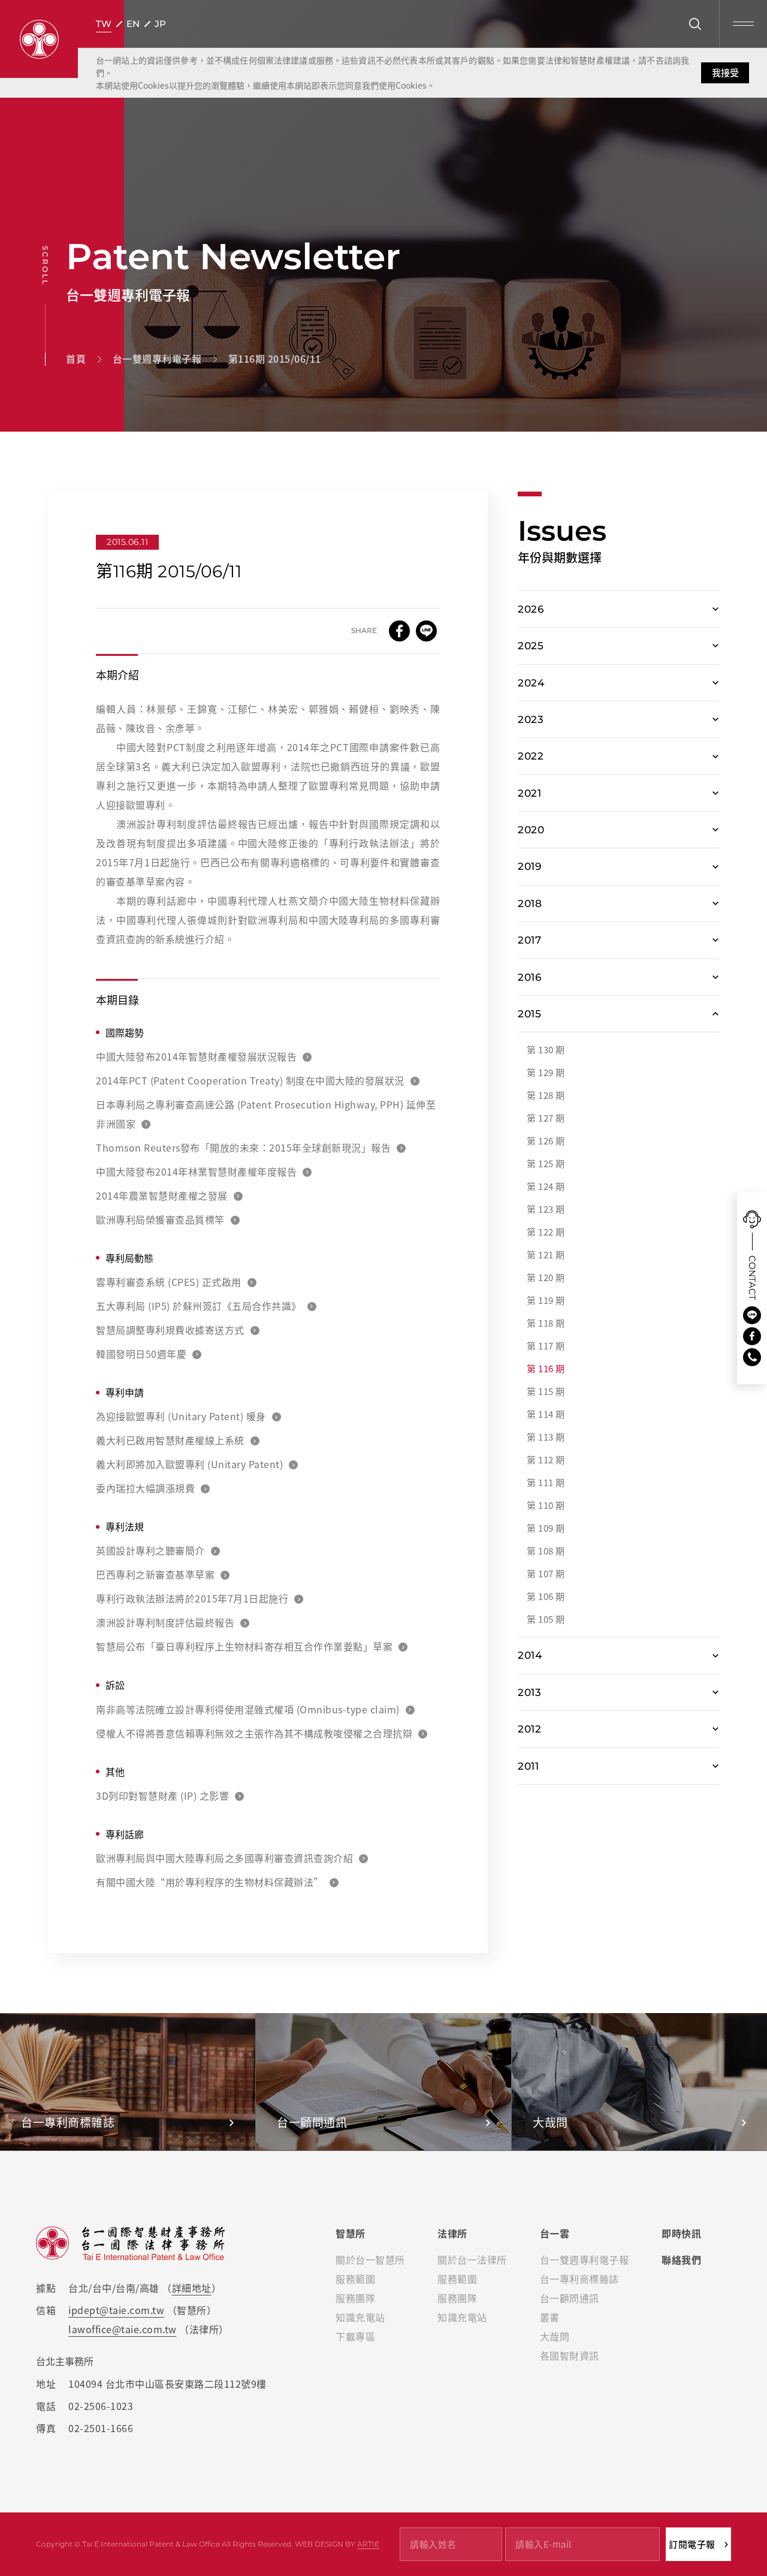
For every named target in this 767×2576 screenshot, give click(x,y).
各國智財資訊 (570, 2355)
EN (133, 24)
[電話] (752, 1357)
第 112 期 (546, 1460)
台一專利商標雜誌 (579, 2279)
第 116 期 (546, 1369)
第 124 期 (546, 1186)
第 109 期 (546, 1528)
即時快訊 (681, 2233)
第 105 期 (546, 1619)
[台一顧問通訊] (383, 2082)
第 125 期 (546, 1164)
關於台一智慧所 (370, 2259)
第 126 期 (546, 1141)
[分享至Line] (426, 631)
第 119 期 (546, 1300)
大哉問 (555, 2336)
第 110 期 (546, 1505)
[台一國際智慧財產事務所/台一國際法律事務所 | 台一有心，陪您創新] (39, 39)
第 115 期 (546, 1391)
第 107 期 (546, 1574)
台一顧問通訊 (570, 2298)
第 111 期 (546, 1483)
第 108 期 (546, 1551)
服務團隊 (355, 2298)
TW (104, 24)
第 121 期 (546, 1255)
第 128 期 (546, 1095)
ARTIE (368, 2544)
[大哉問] (639, 2082)
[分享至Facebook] (399, 631)
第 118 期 (546, 1323)
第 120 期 (546, 1278)
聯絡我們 (681, 2259)
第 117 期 (546, 1346)
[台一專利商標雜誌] (128, 2082)
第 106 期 (546, 1596)
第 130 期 (546, 1050)
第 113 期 (546, 1437)
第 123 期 (546, 1209)
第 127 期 (546, 1118)
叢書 (550, 2317)
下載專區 (355, 2336)
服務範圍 (355, 2279)
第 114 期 (546, 1414)
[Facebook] (752, 1336)
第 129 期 (546, 1072)
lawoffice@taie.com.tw (123, 2329)
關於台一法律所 (472, 2259)
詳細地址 (192, 2288)
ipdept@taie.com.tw (116, 2310)
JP (160, 24)
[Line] (752, 1315)
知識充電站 (360, 2317)
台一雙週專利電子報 (585, 2259)
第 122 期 (546, 1232)
